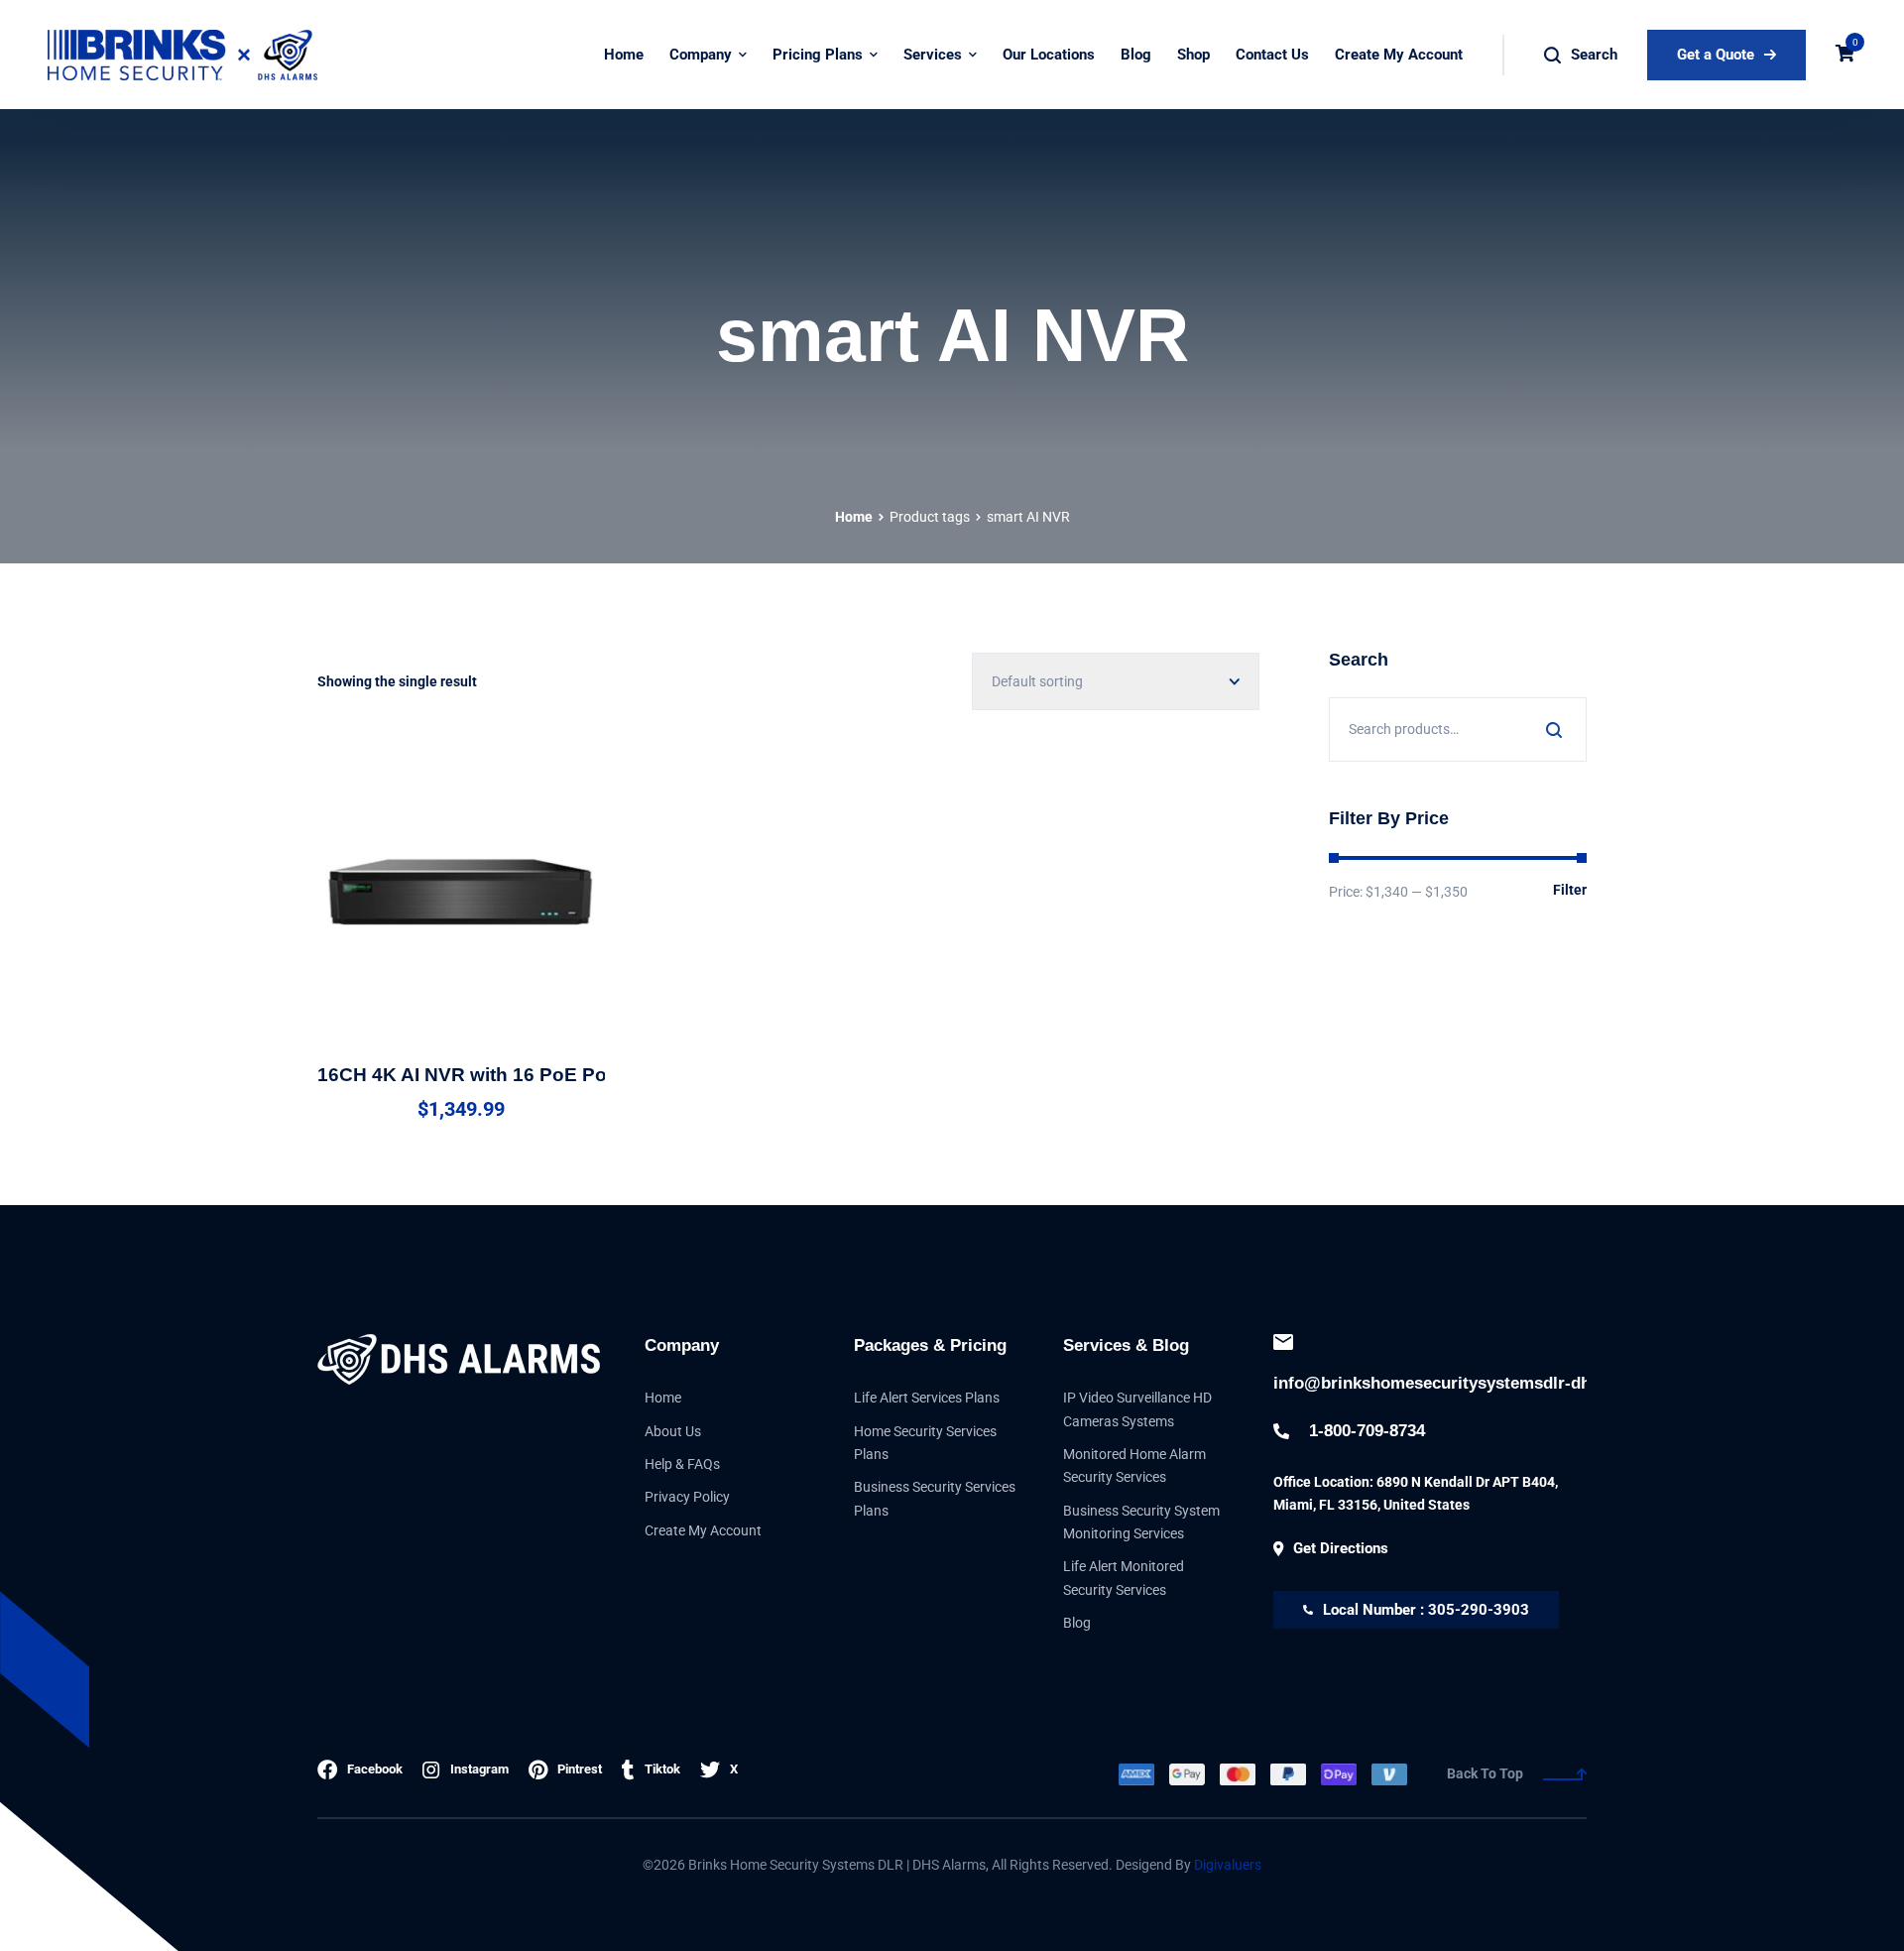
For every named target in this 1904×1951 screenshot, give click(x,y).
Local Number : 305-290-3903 (1426, 1610)
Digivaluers (1228, 1865)
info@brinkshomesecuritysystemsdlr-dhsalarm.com (1430, 1383)
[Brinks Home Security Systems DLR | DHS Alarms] (181, 55)
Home (854, 517)
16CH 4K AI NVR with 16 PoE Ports (474, 1075)
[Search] (1554, 730)
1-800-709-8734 (1367, 1431)
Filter (1570, 890)
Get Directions (1341, 1548)
